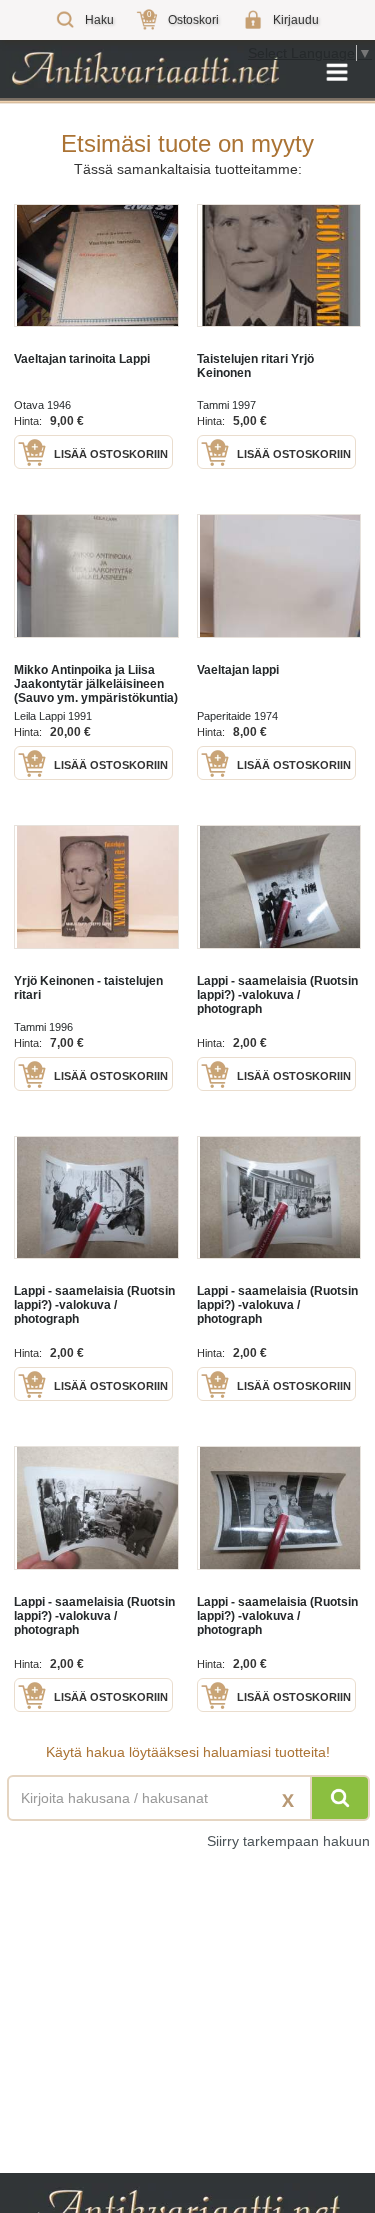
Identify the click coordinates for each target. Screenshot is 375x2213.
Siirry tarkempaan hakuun (288, 1841)
